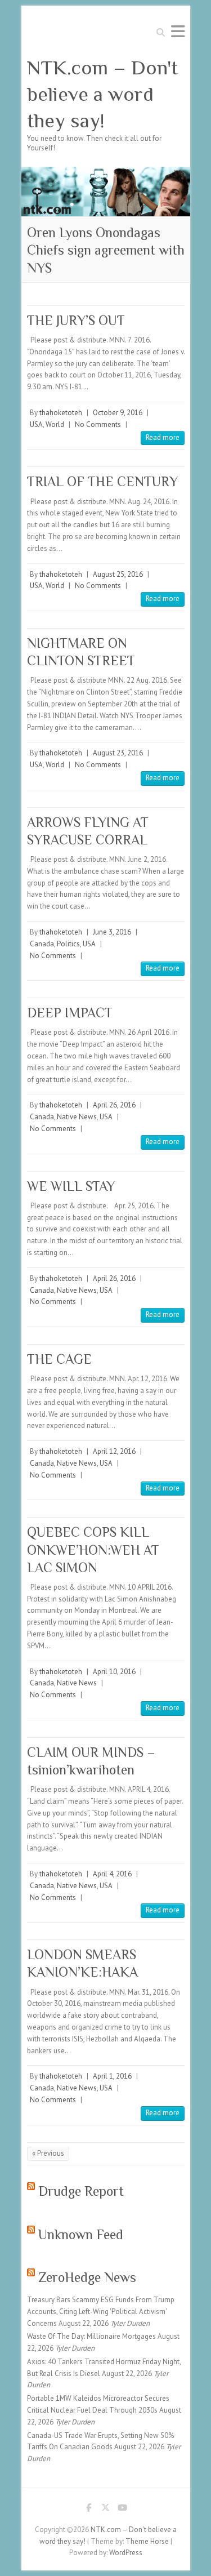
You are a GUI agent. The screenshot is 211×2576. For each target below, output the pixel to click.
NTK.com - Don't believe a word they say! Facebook (89, 2510)
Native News (77, 1117)
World (55, 424)
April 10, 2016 (114, 1672)
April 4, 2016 (112, 1874)
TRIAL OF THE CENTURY (102, 481)
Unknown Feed (81, 2234)
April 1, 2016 (112, 2076)
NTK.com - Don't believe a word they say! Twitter (106, 2510)
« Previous (48, 2153)
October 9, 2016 (118, 413)
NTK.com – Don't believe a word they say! (102, 94)
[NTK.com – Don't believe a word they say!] (106, 172)
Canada (42, 944)
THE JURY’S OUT (76, 320)
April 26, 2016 (114, 1105)
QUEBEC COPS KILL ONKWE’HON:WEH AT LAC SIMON (93, 1549)
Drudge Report (81, 2191)
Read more (163, 437)
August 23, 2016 (118, 753)
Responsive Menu (178, 31)
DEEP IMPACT (70, 1013)
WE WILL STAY (71, 1186)
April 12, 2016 (114, 1451)
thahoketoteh (61, 413)
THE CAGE (59, 1359)
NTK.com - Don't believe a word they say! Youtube (123, 2510)
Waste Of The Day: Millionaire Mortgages (91, 2336)
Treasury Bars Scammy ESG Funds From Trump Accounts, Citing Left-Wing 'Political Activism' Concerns (101, 2312)
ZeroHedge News (87, 2277)
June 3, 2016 (112, 932)
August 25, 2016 (118, 574)
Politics (68, 944)
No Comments (98, 424)
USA (36, 424)
